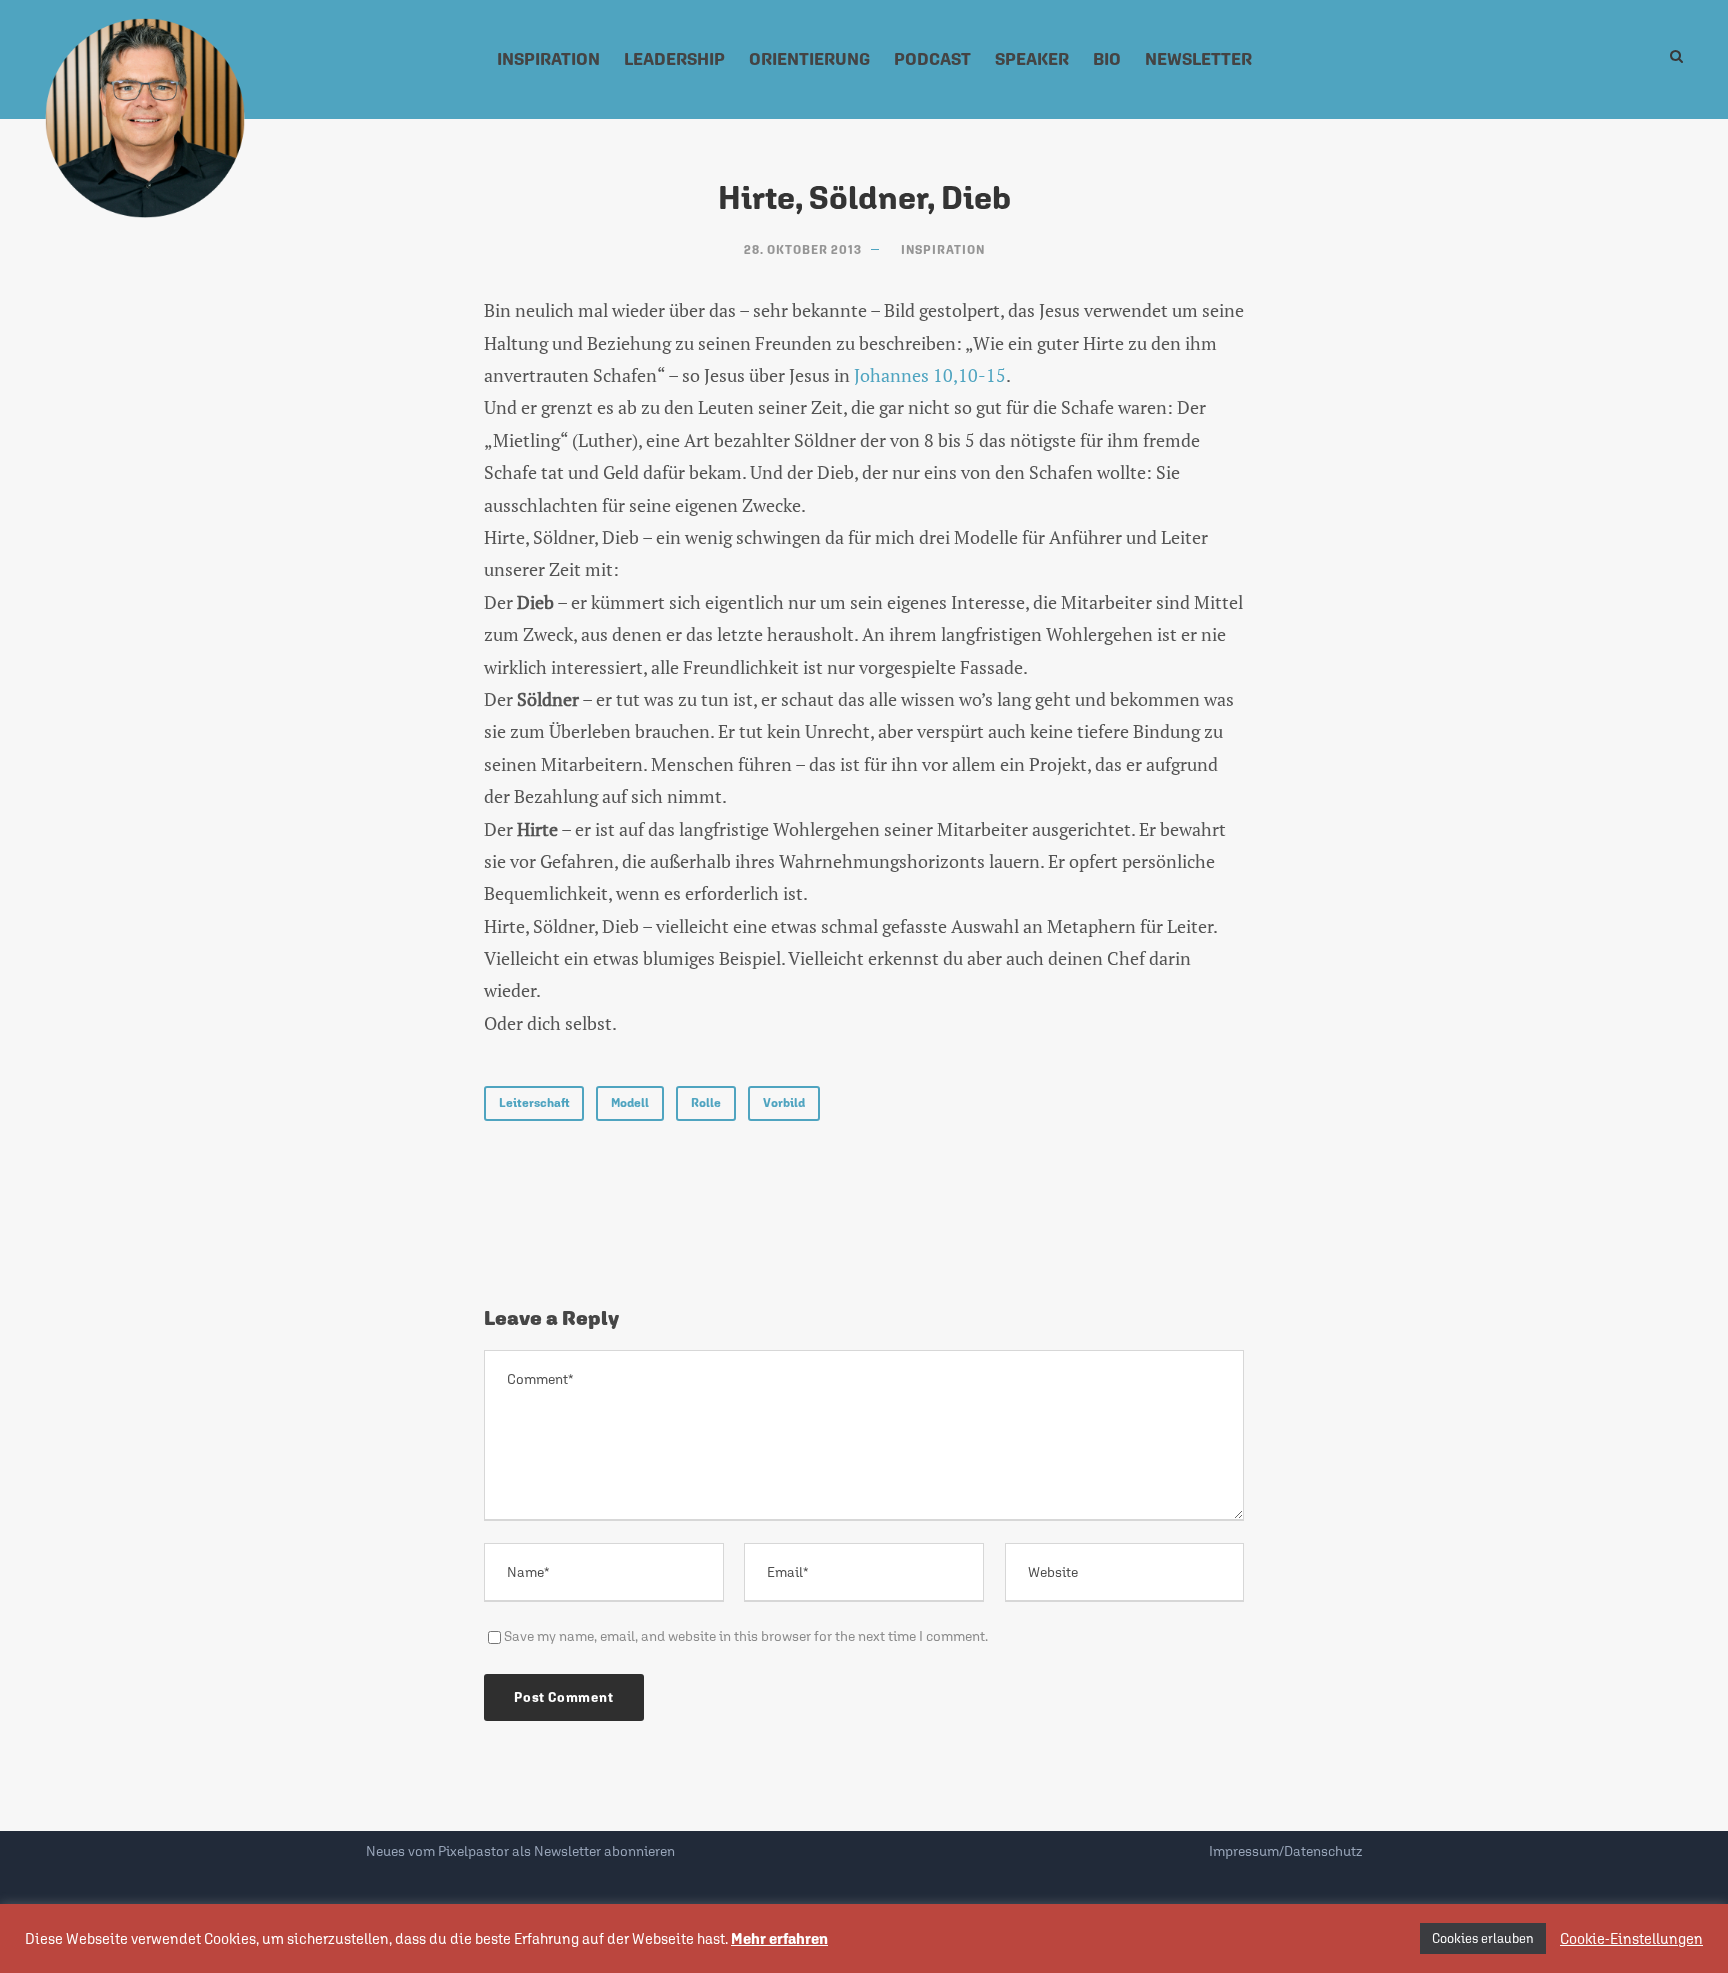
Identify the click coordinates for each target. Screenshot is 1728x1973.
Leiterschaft (534, 1103)
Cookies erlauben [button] (1483, 1938)
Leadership (674, 59)
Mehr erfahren (779, 1938)
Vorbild (784, 1103)
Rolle (706, 1103)
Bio (1107, 59)
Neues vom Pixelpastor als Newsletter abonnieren (520, 1851)
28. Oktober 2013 (803, 250)
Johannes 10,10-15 (930, 375)
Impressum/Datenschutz (1285, 1851)
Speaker (1032, 59)
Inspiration (548, 59)
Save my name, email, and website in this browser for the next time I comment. (746, 1636)
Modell (630, 1103)
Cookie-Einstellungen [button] (1631, 1938)
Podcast (932, 59)
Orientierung (809, 59)
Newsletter (1198, 59)
